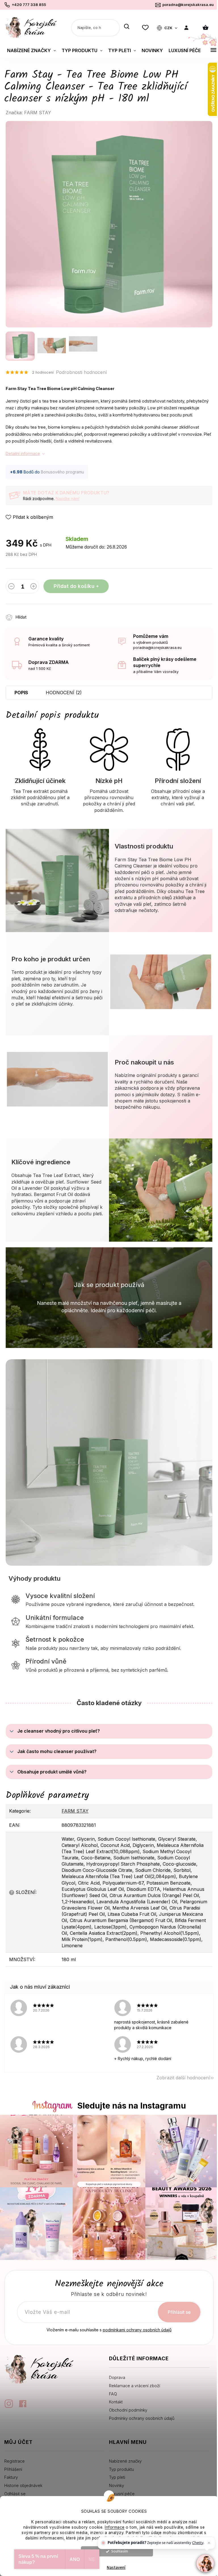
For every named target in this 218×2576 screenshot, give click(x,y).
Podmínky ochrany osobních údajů (142, 2418)
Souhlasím (120, 2551)
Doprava (117, 2377)
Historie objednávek (23, 2485)
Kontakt (116, 2402)
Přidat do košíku (74, 586)
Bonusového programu (62, 472)
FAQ (113, 2394)
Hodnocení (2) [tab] (64, 693)
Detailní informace (23, 453)
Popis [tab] (21, 693)
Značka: (28, 113)
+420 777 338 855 (29, 5)
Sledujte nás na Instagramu (132, 2106)
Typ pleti (117, 2477)
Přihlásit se (179, 2312)
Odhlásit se (15, 2494)
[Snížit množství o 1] (11, 587)
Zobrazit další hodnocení (183, 2078)
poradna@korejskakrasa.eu (188, 5)
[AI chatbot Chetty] (205, 2563)
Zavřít (64, 614)
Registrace (14, 2461)
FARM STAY (75, 1811)
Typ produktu (121, 2469)
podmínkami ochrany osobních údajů (137, 2330)
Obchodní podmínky (128, 2410)
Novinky (117, 2485)
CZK (169, 28)
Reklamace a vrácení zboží (135, 2386)
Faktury (11, 2477)
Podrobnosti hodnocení (81, 372)
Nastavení (116, 2568)
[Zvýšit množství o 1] (33, 587)
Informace (115, 2527)
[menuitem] (32, 50)
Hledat (127, 27)
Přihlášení (13, 2469)
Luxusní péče (122, 2494)
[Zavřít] (209, 2543)
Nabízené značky (125, 2461)
